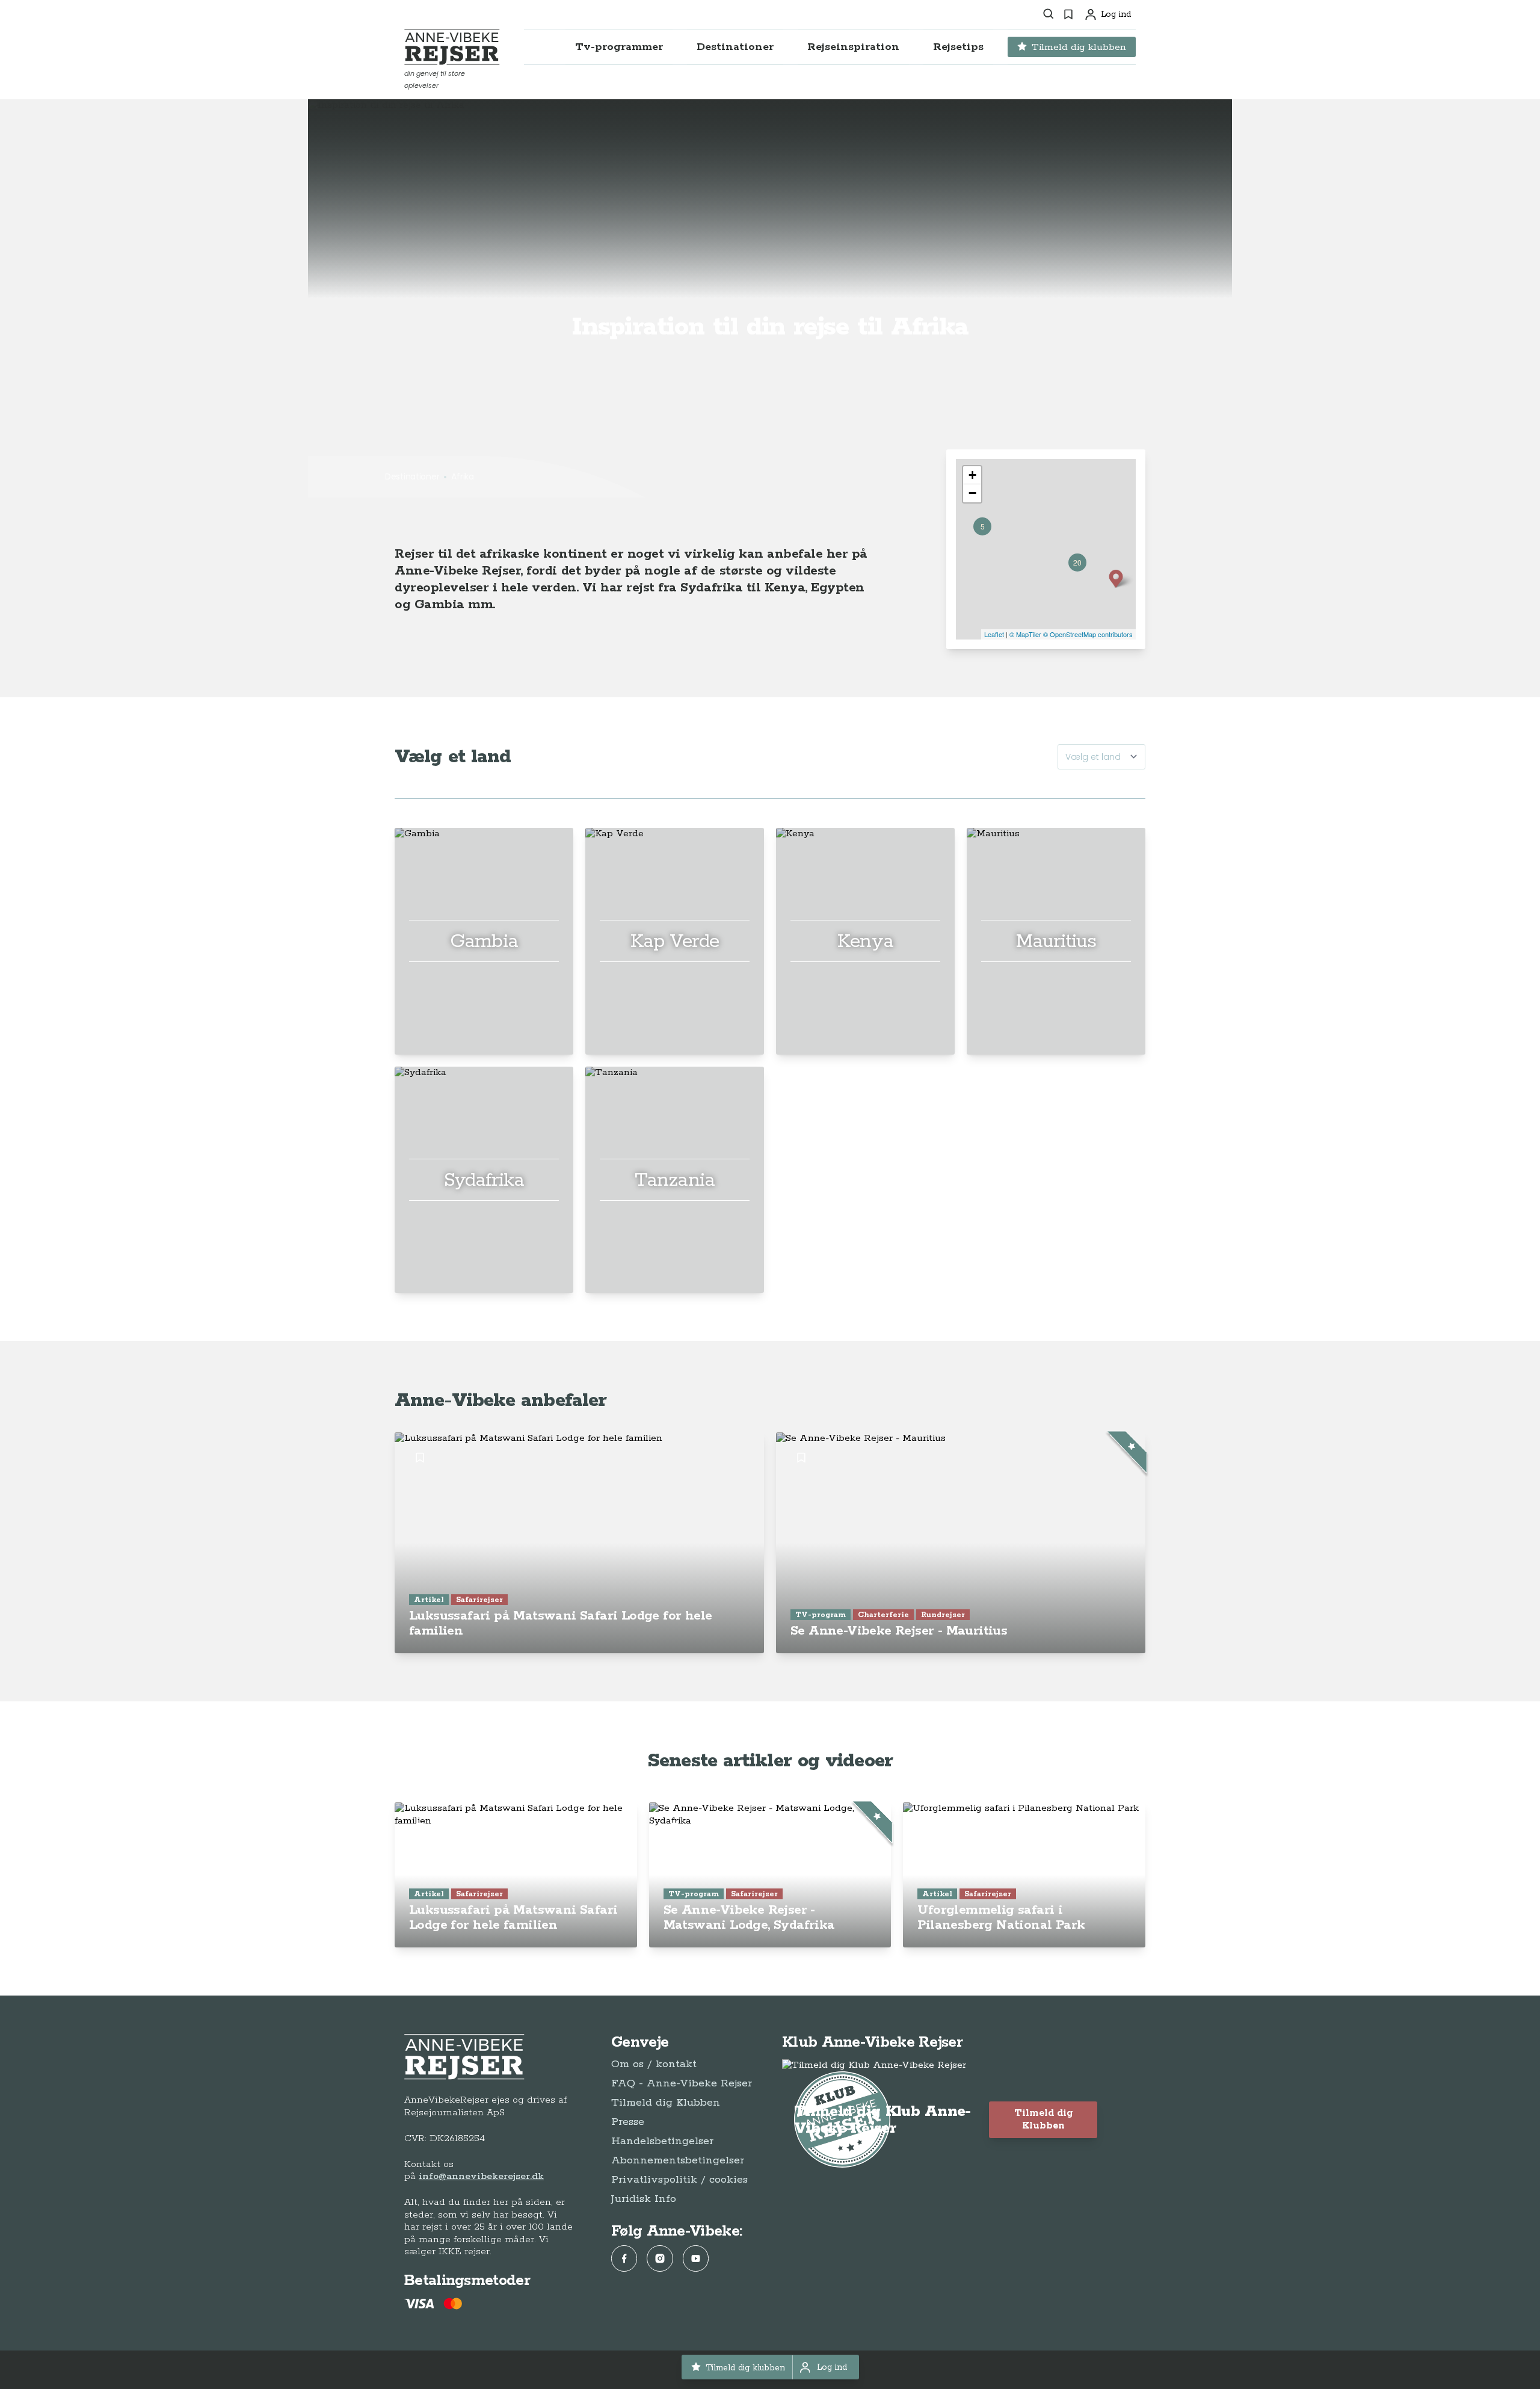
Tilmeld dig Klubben (666, 2103)
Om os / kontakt (654, 2064)
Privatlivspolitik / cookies (679, 2180)
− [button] (972, 493)
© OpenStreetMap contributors (1088, 634)
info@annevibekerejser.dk (481, 2176)
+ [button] (972, 475)
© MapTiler (1025, 634)
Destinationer (412, 476)
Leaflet (994, 634)
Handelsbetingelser (662, 2141)
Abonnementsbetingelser (678, 2160)
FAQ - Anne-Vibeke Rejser (682, 2083)
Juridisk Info (644, 2199)
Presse (628, 2122)
